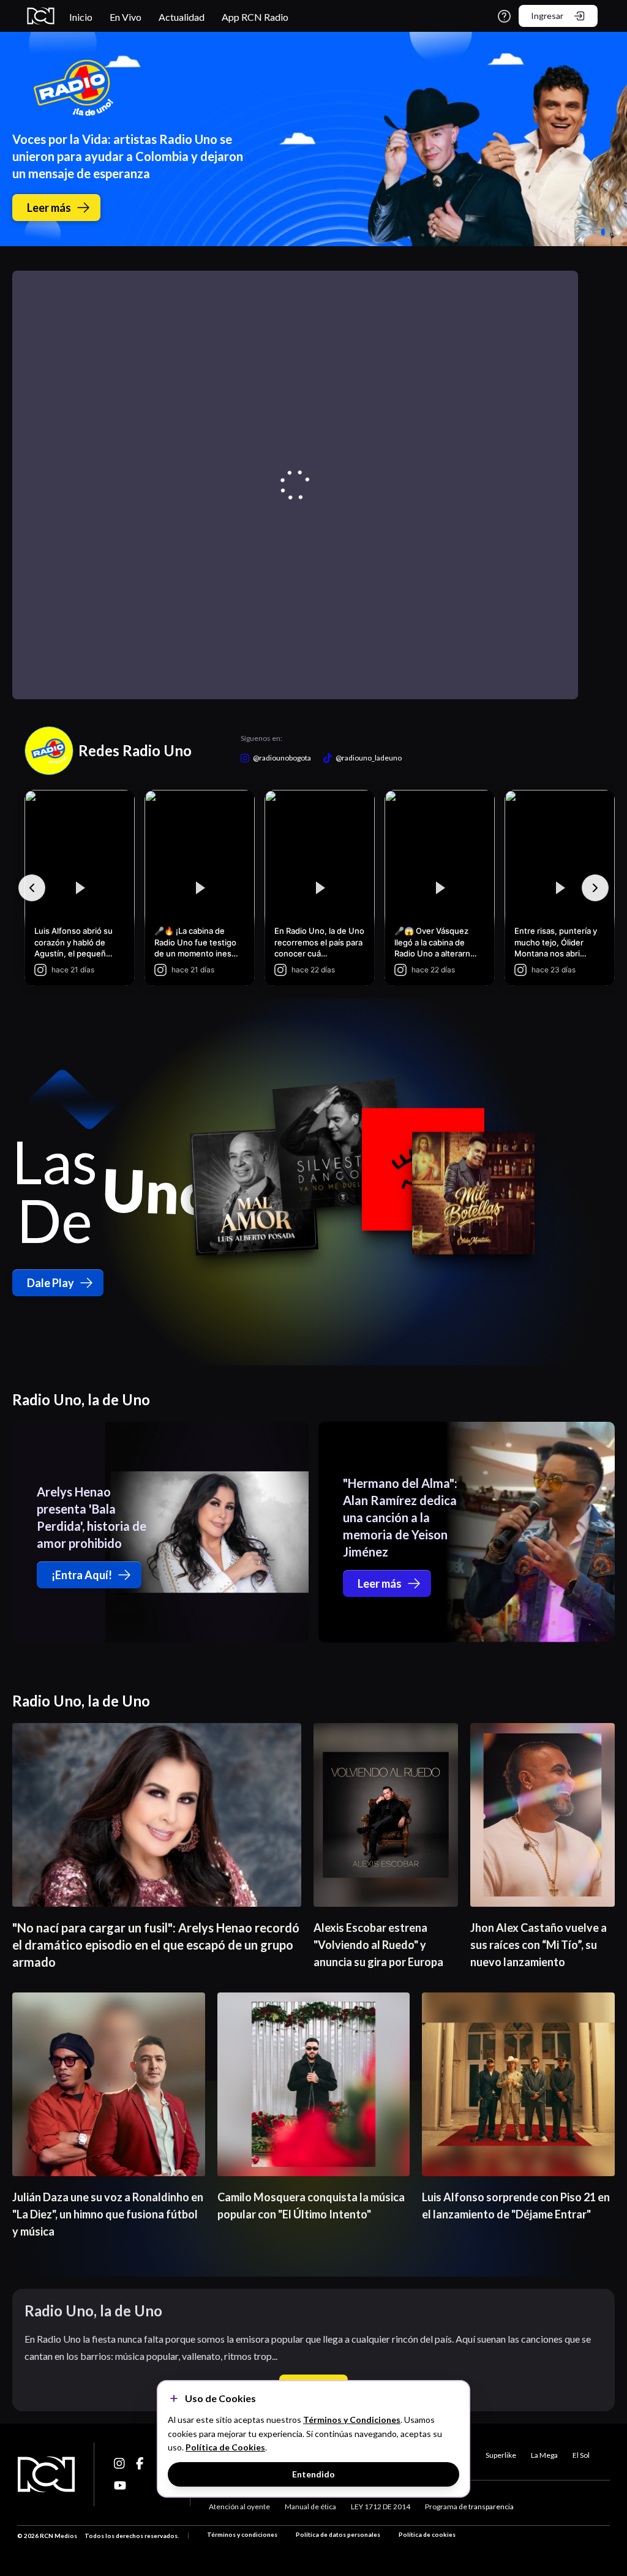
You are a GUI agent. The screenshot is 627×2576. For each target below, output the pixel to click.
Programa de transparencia (469, 2507)
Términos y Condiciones (352, 2420)
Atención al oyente (239, 2507)
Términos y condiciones (242, 2534)
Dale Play (51, 1283)
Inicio (81, 17)
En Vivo (126, 17)
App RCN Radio (255, 17)
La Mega (544, 2455)
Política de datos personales (338, 2534)
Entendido (313, 2474)
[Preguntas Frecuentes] (504, 16)
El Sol (581, 2455)
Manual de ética (310, 2507)
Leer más (49, 208)
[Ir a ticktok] (120, 2463)
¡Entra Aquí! (82, 1575)
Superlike (501, 2455)
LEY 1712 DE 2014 (381, 2507)
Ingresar (547, 16)
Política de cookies (427, 2534)
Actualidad (182, 17)
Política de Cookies (225, 2447)
